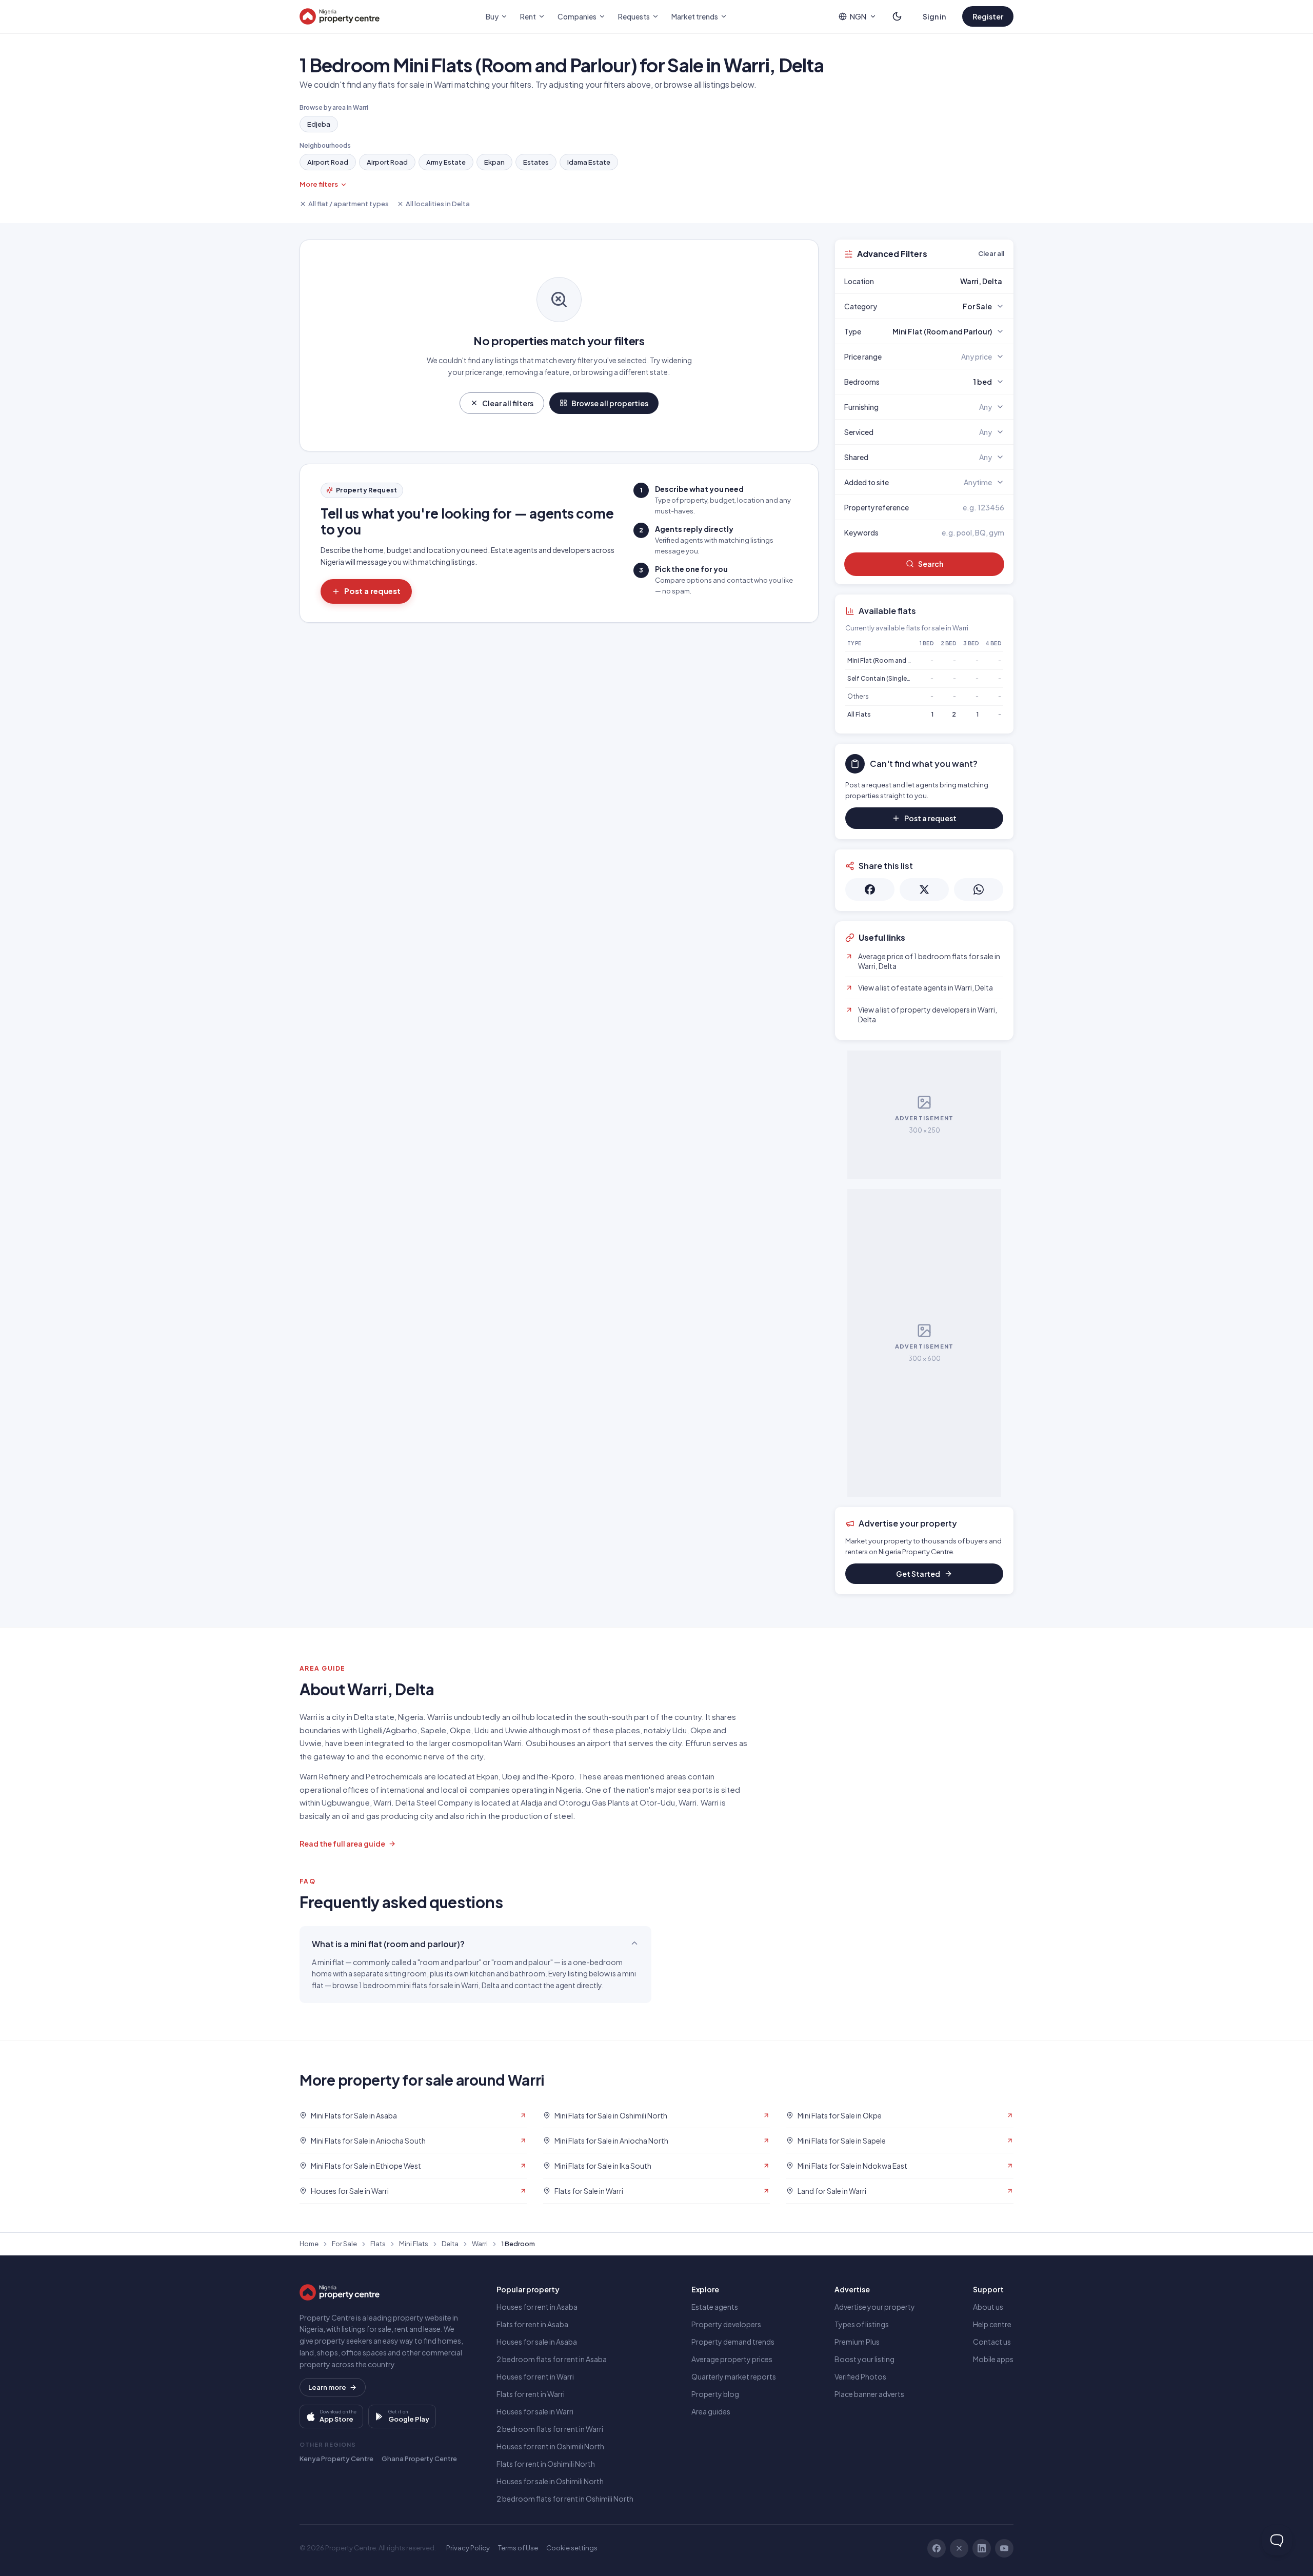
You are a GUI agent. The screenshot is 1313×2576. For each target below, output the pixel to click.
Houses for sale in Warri (535, 2411)
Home (309, 2244)
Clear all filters (508, 403)
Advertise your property (875, 2307)
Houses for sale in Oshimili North (550, 2481)
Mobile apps (993, 2359)
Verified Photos (860, 2376)
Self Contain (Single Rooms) (890, 678)
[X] (959, 2548)
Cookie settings (572, 2548)
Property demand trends (733, 2342)
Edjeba (319, 124)
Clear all (991, 253)
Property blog (715, 2394)
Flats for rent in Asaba (532, 2324)
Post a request (372, 591)
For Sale (344, 2244)
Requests (634, 16)
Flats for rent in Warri (531, 2394)
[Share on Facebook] (870, 889)
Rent (528, 16)
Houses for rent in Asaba (537, 2307)
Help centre (992, 2324)
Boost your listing (864, 2359)
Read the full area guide (342, 1844)
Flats (378, 2244)
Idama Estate (589, 162)
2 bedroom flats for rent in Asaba (552, 2359)
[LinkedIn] (982, 2548)
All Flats (859, 714)
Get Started (918, 1574)
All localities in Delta (438, 204)
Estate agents (715, 2307)
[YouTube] (1004, 2548)
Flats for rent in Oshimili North (546, 2464)
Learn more (327, 2387)
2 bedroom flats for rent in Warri (550, 2429)
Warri (480, 2244)
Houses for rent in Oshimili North (550, 2446)
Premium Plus (857, 2342)
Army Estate (446, 162)
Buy (492, 16)
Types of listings (862, 2324)
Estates (536, 162)
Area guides (711, 2411)
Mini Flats (414, 2244)
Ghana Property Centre (419, 2459)
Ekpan (494, 162)
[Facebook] (937, 2548)
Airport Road (328, 162)
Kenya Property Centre (336, 2459)
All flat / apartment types (349, 204)
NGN (858, 16)
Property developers (726, 2324)
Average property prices (732, 2359)
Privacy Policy (468, 2548)
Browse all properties (610, 403)
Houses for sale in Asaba (537, 2342)
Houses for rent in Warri (535, 2376)
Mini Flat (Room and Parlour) (889, 660)
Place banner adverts (869, 2394)
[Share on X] (924, 889)
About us (988, 2307)
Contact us (992, 2342)
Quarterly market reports (734, 2376)
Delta (450, 2244)
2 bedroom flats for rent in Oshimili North (565, 2499)
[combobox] (948, 281)
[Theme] (897, 16)
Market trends (695, 16)
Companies (577, 16)
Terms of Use (518, 2548)
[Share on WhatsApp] (979, 889)
